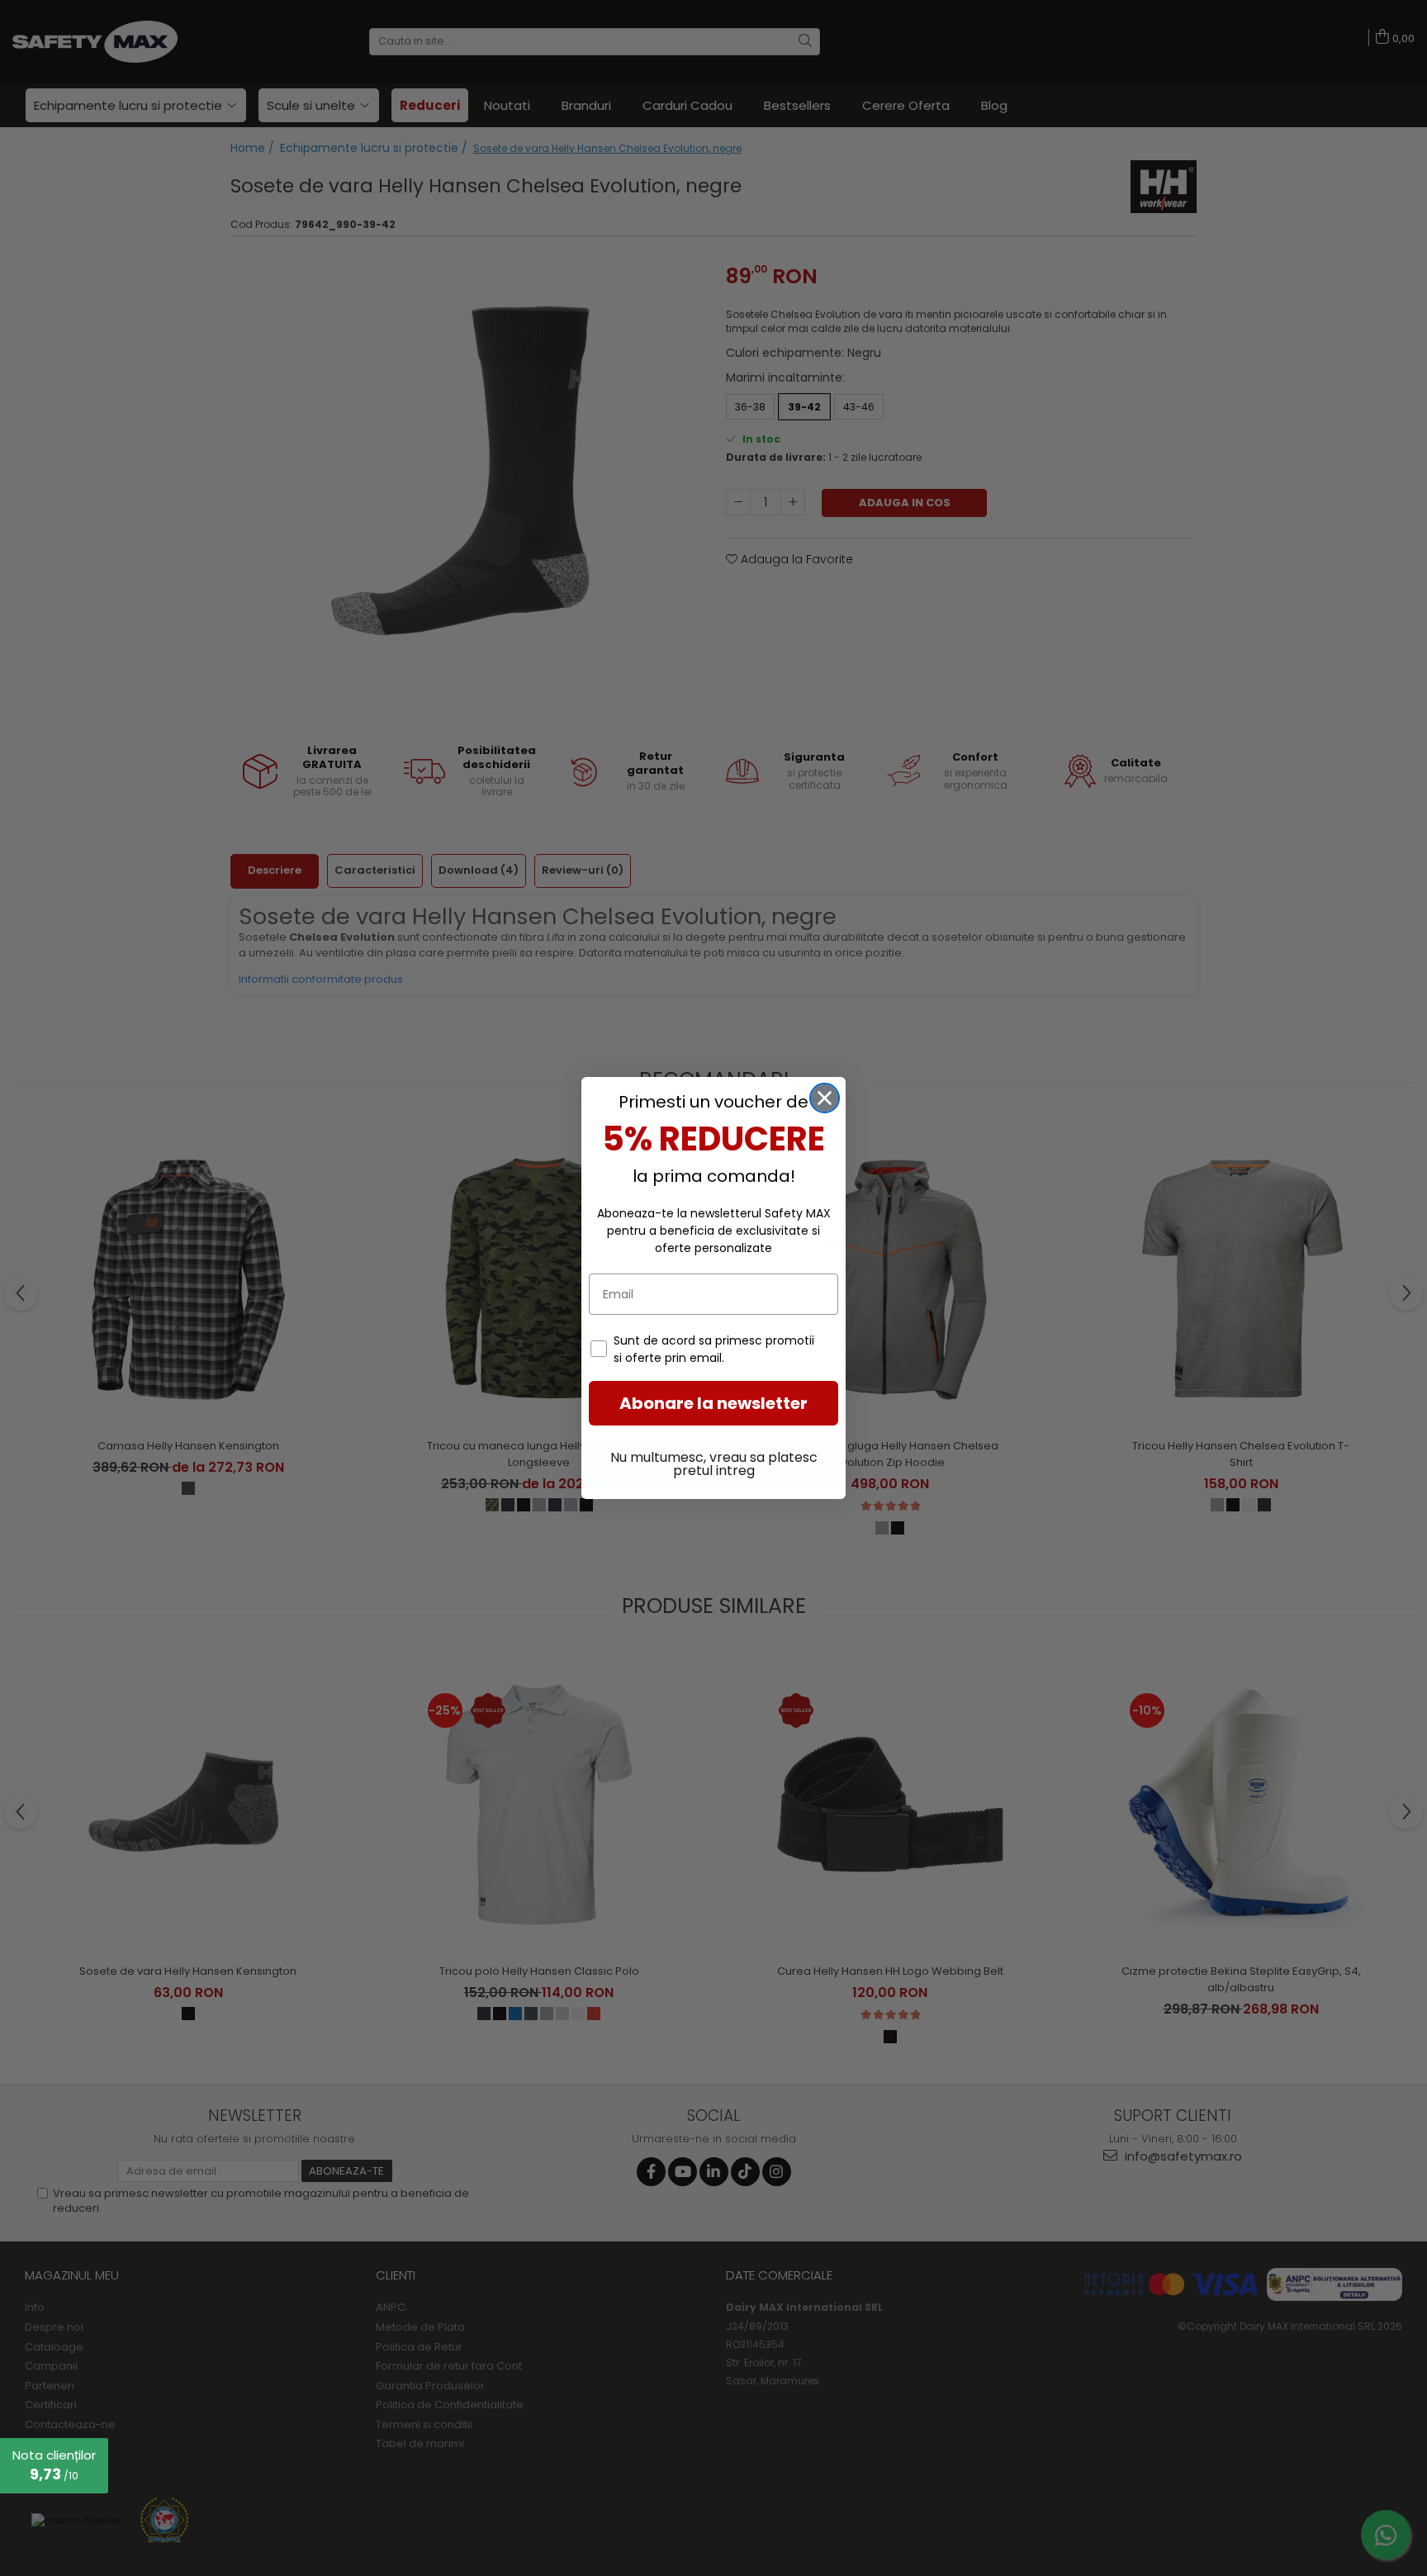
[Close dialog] (825, 1098)
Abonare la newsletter (713, 1403)
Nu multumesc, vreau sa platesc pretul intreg (714, 1464)
